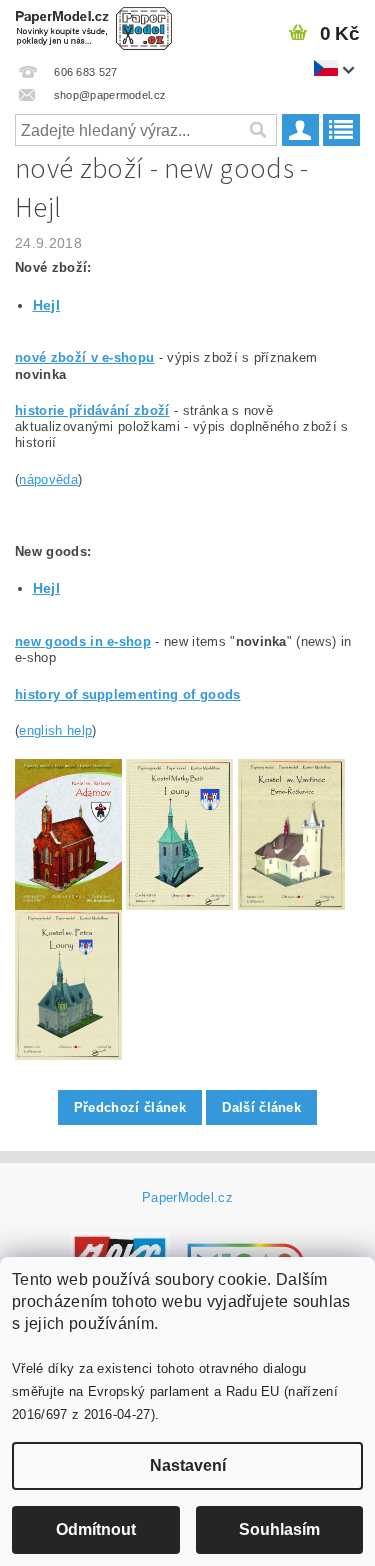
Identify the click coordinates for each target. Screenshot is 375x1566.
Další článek (261, 1107)
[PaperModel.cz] (94, 26)
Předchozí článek (130, 1107)
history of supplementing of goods (128, 694)
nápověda (48, 479)
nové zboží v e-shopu (84, 357)
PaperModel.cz (187, 1197)
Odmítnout (96, 1529)
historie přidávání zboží (92, 410)
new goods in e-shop (83, 641)
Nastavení (188, 1465)
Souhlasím (279, 1529)
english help (55, 730)
